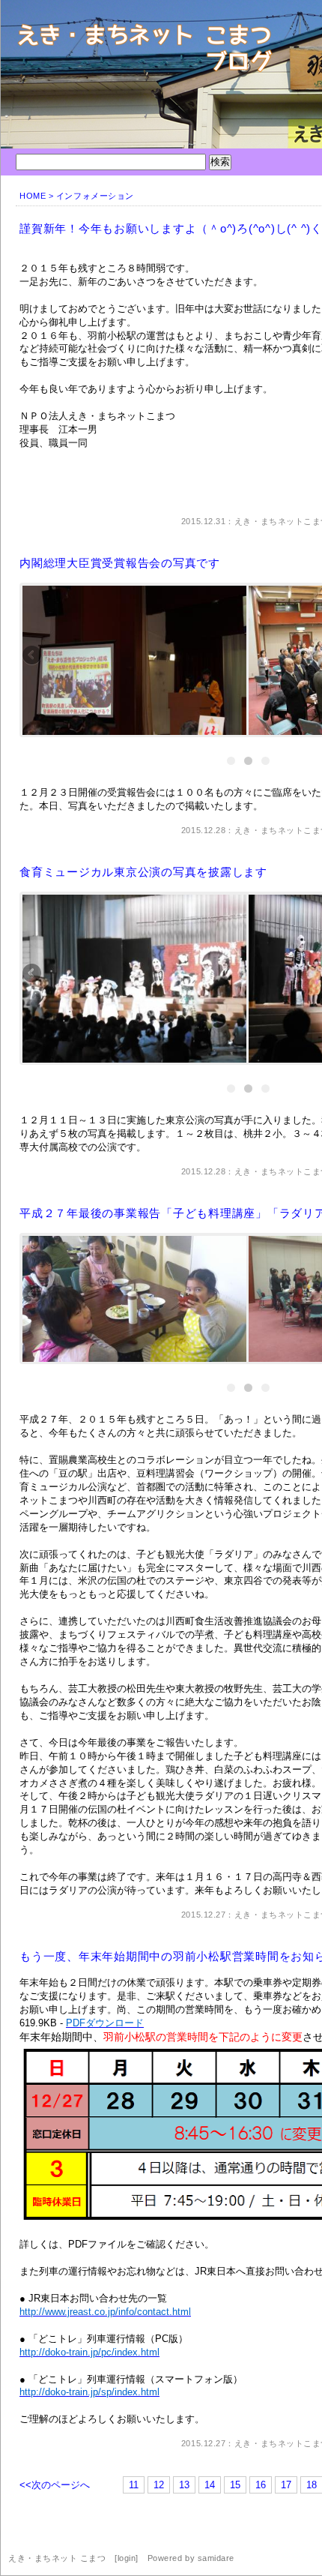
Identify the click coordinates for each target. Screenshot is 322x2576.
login (127, 2558)
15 (235, 2485)
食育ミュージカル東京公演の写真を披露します (143, 872)
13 (184, 2485)
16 (261, 2485)
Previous (33, 656)
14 (210, 2485)
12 (159, 2485)
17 (286, 2485)
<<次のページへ (55, 2485)
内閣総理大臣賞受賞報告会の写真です (120, 563)
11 (134, 2485)
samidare (216, 2558)
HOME (33, 196)
